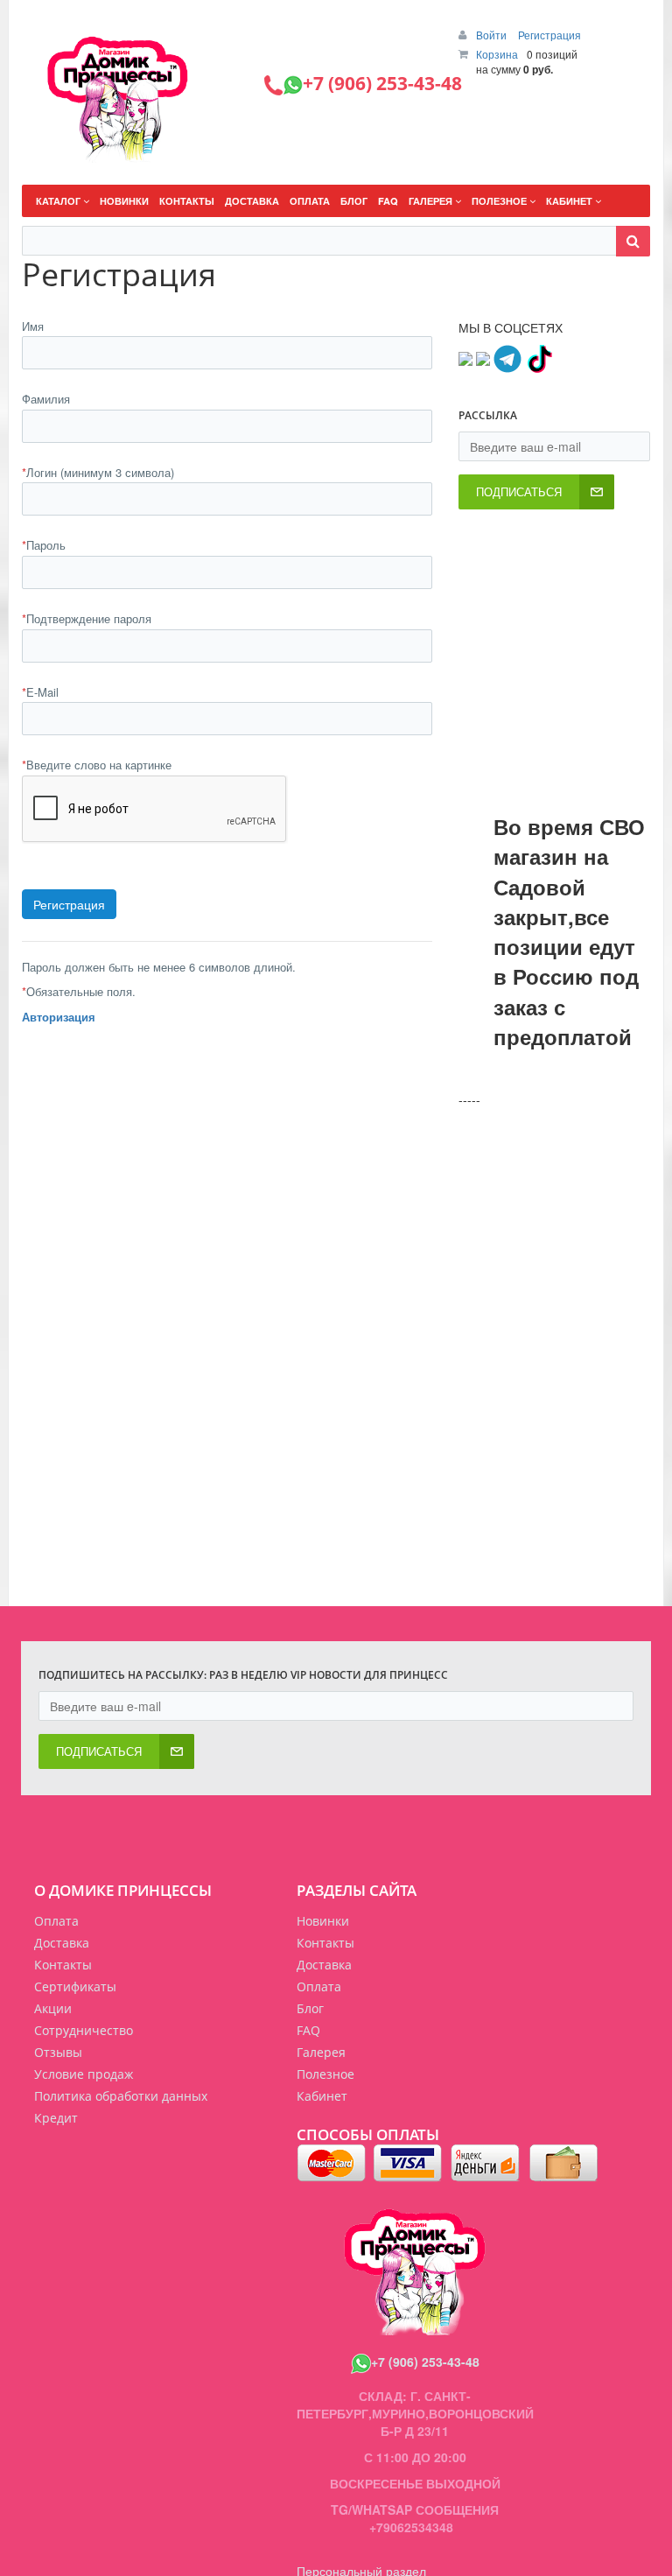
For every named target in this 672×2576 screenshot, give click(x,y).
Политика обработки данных (121, 2096)
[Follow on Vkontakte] (465, 356)
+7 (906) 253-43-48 (425, 2362)
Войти (493, 35)
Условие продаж (84, 2074)
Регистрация (549, 35)
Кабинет (322, 2096)
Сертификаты (75, 1986)
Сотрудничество (84, 2030)
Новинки (323, 1921)
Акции (53, 2008)
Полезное (325, 2074)
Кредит (56, 2118)
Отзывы (58, 2052)
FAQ (308, 2030)
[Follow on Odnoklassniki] (483, 356)
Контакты (63, 1965)
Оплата (56, 1921)
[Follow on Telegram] (507, 356)
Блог (310, 2008)
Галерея (321, 2052)
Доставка (62, 1943)
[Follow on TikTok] (539, 356)
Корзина (497, 54)
